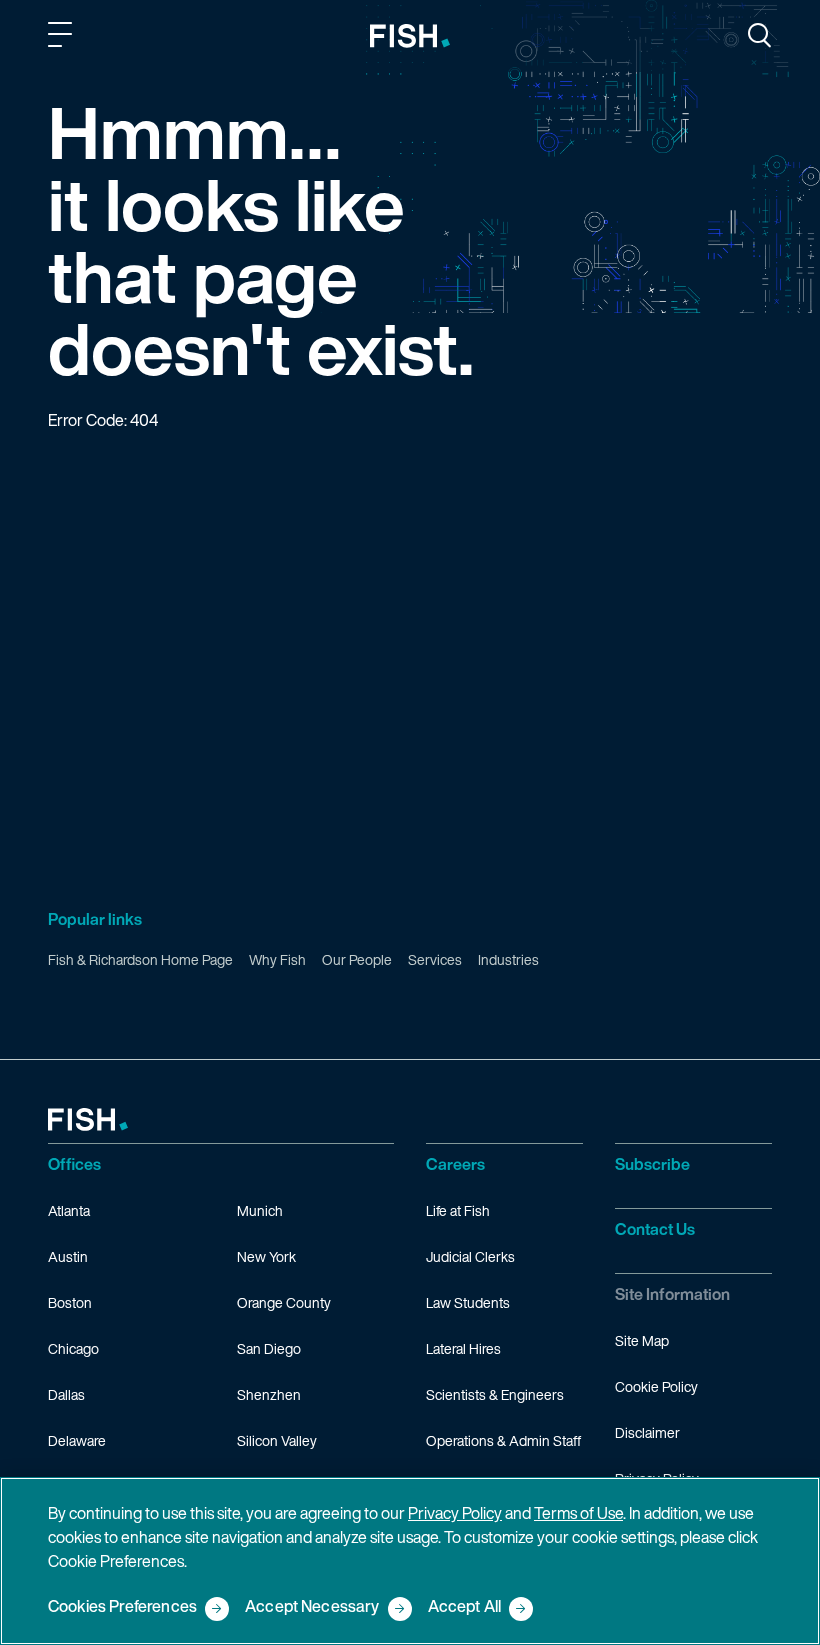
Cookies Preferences (122, 1607)
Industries (508, 959)
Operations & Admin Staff (503, 1440)
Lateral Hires (463, 1348)
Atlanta (69, 1210)
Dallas (66, 1394)
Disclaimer (647, 1432)
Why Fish (277, 959)
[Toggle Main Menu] (63, 38)
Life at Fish (458, 1210)
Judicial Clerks (470, 1256)
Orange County (284, 1302)
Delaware (77, 1440)
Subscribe (652, 1164)
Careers (455, 1164)
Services (435, 959)
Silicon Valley (277, 1440)
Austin (68, 1256)
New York (266, 1256)
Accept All (465, 1607)
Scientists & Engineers (495, 1394)
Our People (357, 959)
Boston (70, 1302)
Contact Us (655, 1229)
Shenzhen (269, 1394)
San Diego (269, 1348)
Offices (74, 1164)
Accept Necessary (312, 1607)
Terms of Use (578, 1513)
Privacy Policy (455, 1513)
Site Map (642, 1340)
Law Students (468, 1302)
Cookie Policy (656, 1386)
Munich (260, 1210)
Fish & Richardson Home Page (140, 959)
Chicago (73, 1348)
